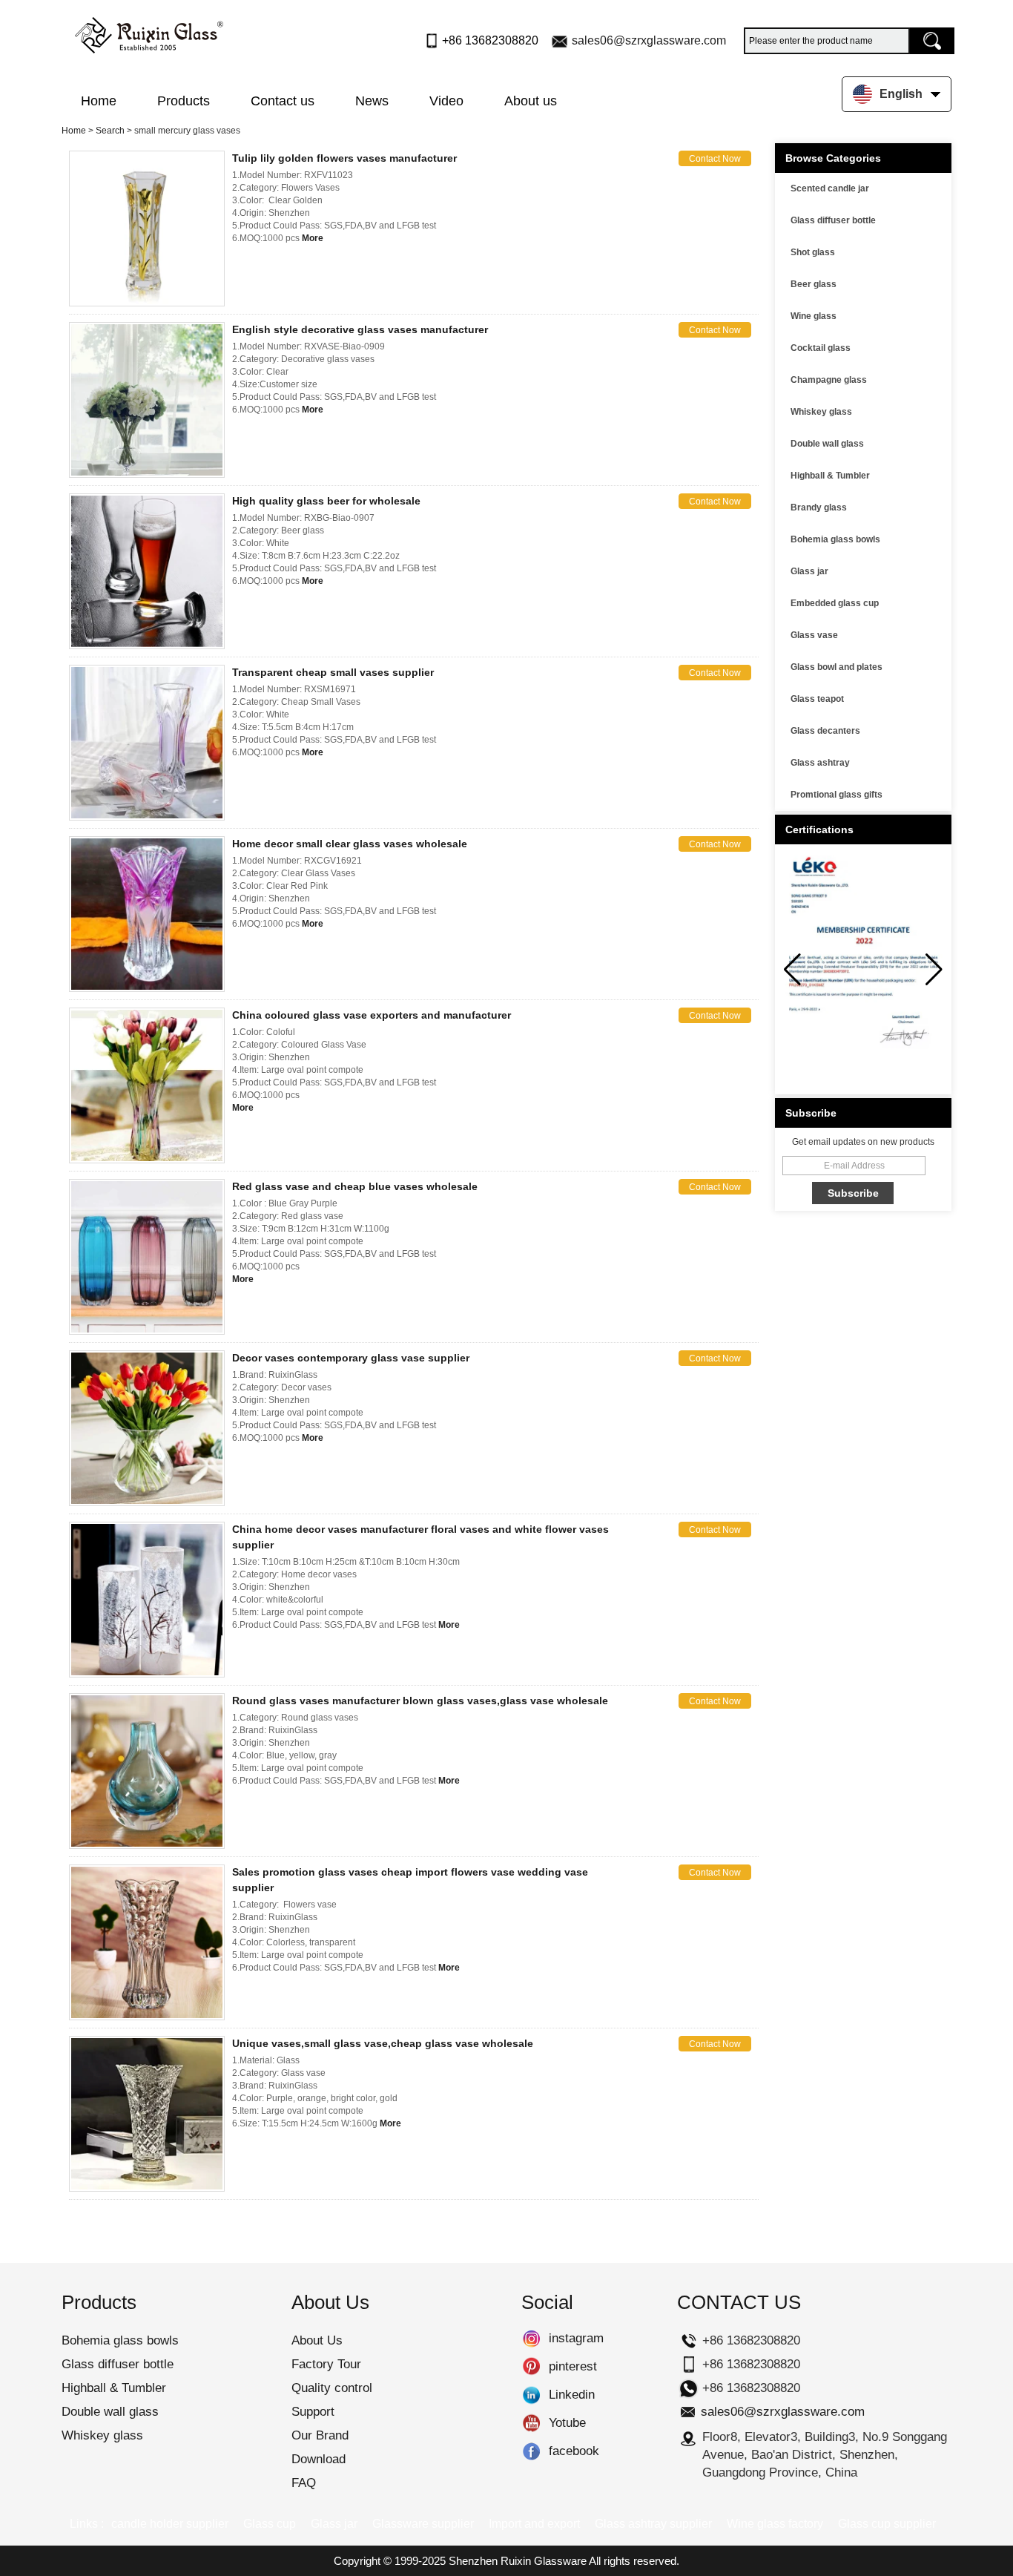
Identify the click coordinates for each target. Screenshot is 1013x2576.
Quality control (332, 2388)
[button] (934, 970)
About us (531, 101)
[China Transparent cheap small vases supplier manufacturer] (147, 743)
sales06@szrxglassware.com (649, 40)
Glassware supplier (423, 2524)
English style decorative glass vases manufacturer (360, 329)
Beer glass (814, 284)
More (313, 238)
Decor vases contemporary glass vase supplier (351, 1358)
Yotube (531, 2423)
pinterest (531, 2367)
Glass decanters (825, 731)
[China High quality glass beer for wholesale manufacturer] (147, 571)
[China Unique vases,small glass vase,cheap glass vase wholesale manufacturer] (147, 2114)
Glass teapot (817, 699)
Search (110, 131)
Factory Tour (326, 2364)
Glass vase (814, 635)
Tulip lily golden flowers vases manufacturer (344, 158)
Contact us (283, 101)
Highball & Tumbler (830, 476)
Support (313, 2412)
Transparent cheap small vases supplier (333, 672)
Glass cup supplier (887, 2524)
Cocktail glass (821, 348)
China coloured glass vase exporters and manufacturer (372, 1015)
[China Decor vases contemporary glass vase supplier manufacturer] (147, 1428)
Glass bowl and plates (837, 667)
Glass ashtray (820, 763)
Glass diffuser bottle (833, 220)
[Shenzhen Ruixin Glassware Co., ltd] (149, 32)
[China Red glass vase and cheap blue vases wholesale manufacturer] (147, 1257)
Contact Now (715, 159)
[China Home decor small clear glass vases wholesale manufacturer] (147, 914)
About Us (317, 2340)
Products (184, 101)
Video (446, 101)
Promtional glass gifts (837, 795)
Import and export (534, 2524)
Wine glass (814, 316)
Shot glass (813, 252)
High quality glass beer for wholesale (326, 501)
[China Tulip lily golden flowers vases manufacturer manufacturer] (147, 229)
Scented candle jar (830, 188)
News (372, 101)
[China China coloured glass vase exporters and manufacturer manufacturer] (147, 1085)
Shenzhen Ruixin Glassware (518, 2561)
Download (319, 2459)
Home (99, 101)
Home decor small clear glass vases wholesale (350, 844)
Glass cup (270, 2524)
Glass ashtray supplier (653, 2524)
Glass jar (809, 571)
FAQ (304, 2483)
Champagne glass (829, 380)
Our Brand (320, 2435)
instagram (531, 2339)
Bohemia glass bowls (835, 539)
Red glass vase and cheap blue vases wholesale (355, 1186)
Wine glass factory (775, 2524)
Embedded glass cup (835, 603)
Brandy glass (819, 507)
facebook (531, 2451)
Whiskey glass (821, 412)
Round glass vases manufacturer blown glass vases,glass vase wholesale (420, 1701)
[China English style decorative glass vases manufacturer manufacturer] (147, 400)
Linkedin (531, 2395)
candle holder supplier (170, 2524)
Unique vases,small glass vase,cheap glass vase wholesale (383, 2043)
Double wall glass (827, 444)
